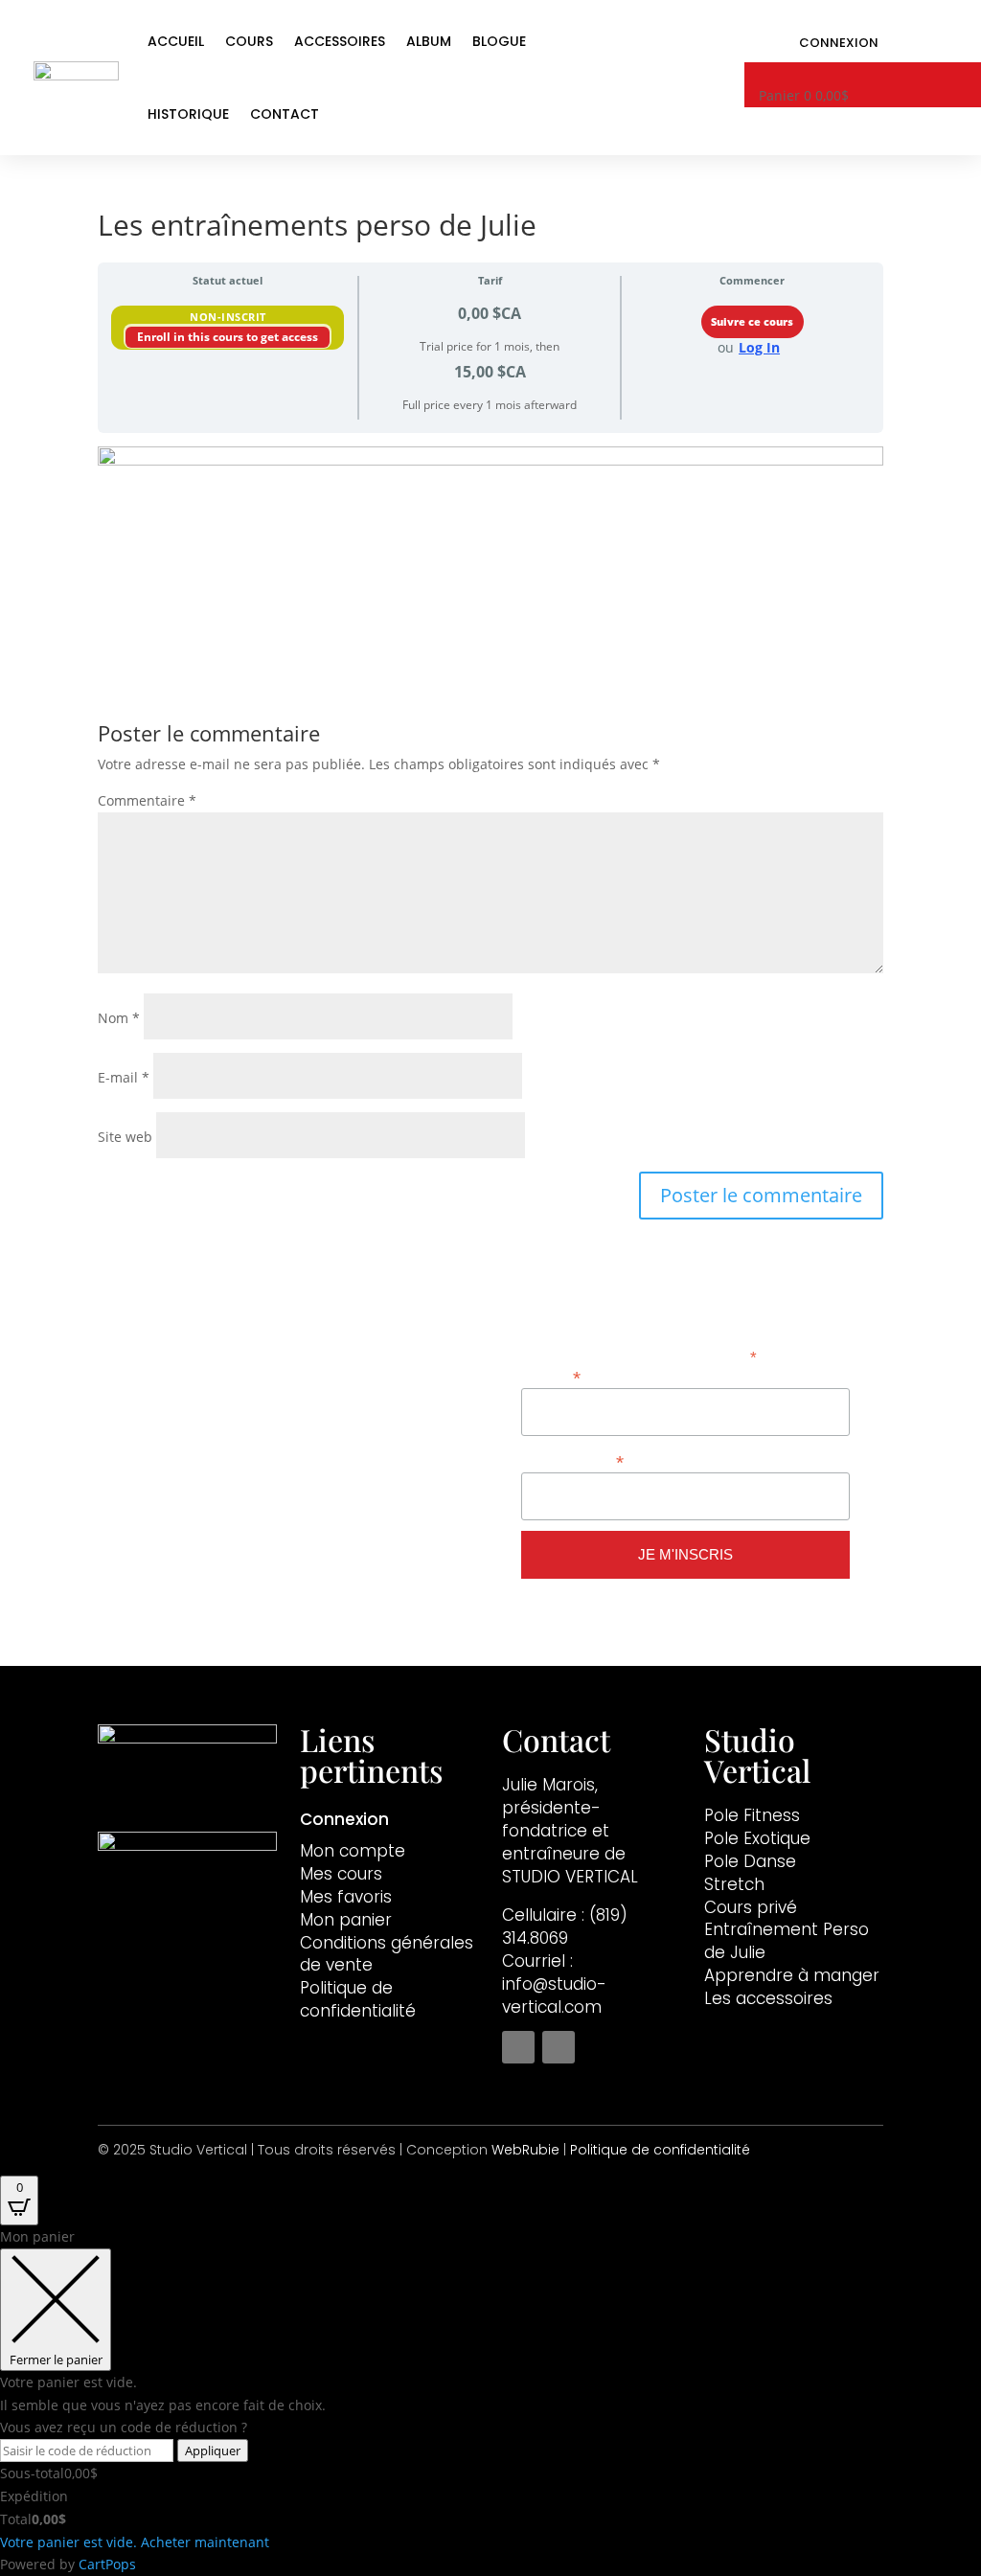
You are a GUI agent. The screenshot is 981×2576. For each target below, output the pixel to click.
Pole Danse (750, 1861)
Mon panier (346, 1920)
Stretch (734, 1884)
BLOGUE (499, 41)
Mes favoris (346, 1897)
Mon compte (353, 1851)
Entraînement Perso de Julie (787, 1941)
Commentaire (147, 800)
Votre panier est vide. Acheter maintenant (135, 2542)
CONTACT (285, 114)
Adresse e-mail (572, 1460)
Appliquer (213, 2451)
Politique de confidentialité (358, 1999)
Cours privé (751, 1907)
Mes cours (341, 1874)
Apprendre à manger (792, 1975)
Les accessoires (768, 1998)
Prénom (551, 1376)
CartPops (107, 2564)
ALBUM (429, 41)
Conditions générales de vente (387, 1954)
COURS (249, 41)
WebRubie (525, 2150)
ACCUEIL (176, 41)
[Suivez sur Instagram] (559, 2047)
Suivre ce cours (752, 322)
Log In (759, 347)
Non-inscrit (228, 317)
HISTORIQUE (188, 114)
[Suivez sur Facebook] (518, 2047)
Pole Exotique (757, 1838)
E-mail (124, 1077)
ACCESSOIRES (340, 41)
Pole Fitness (752, 1815)
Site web (125, 1137)
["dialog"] (490, 2401)
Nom (119, 1018)
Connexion (839, 44)
